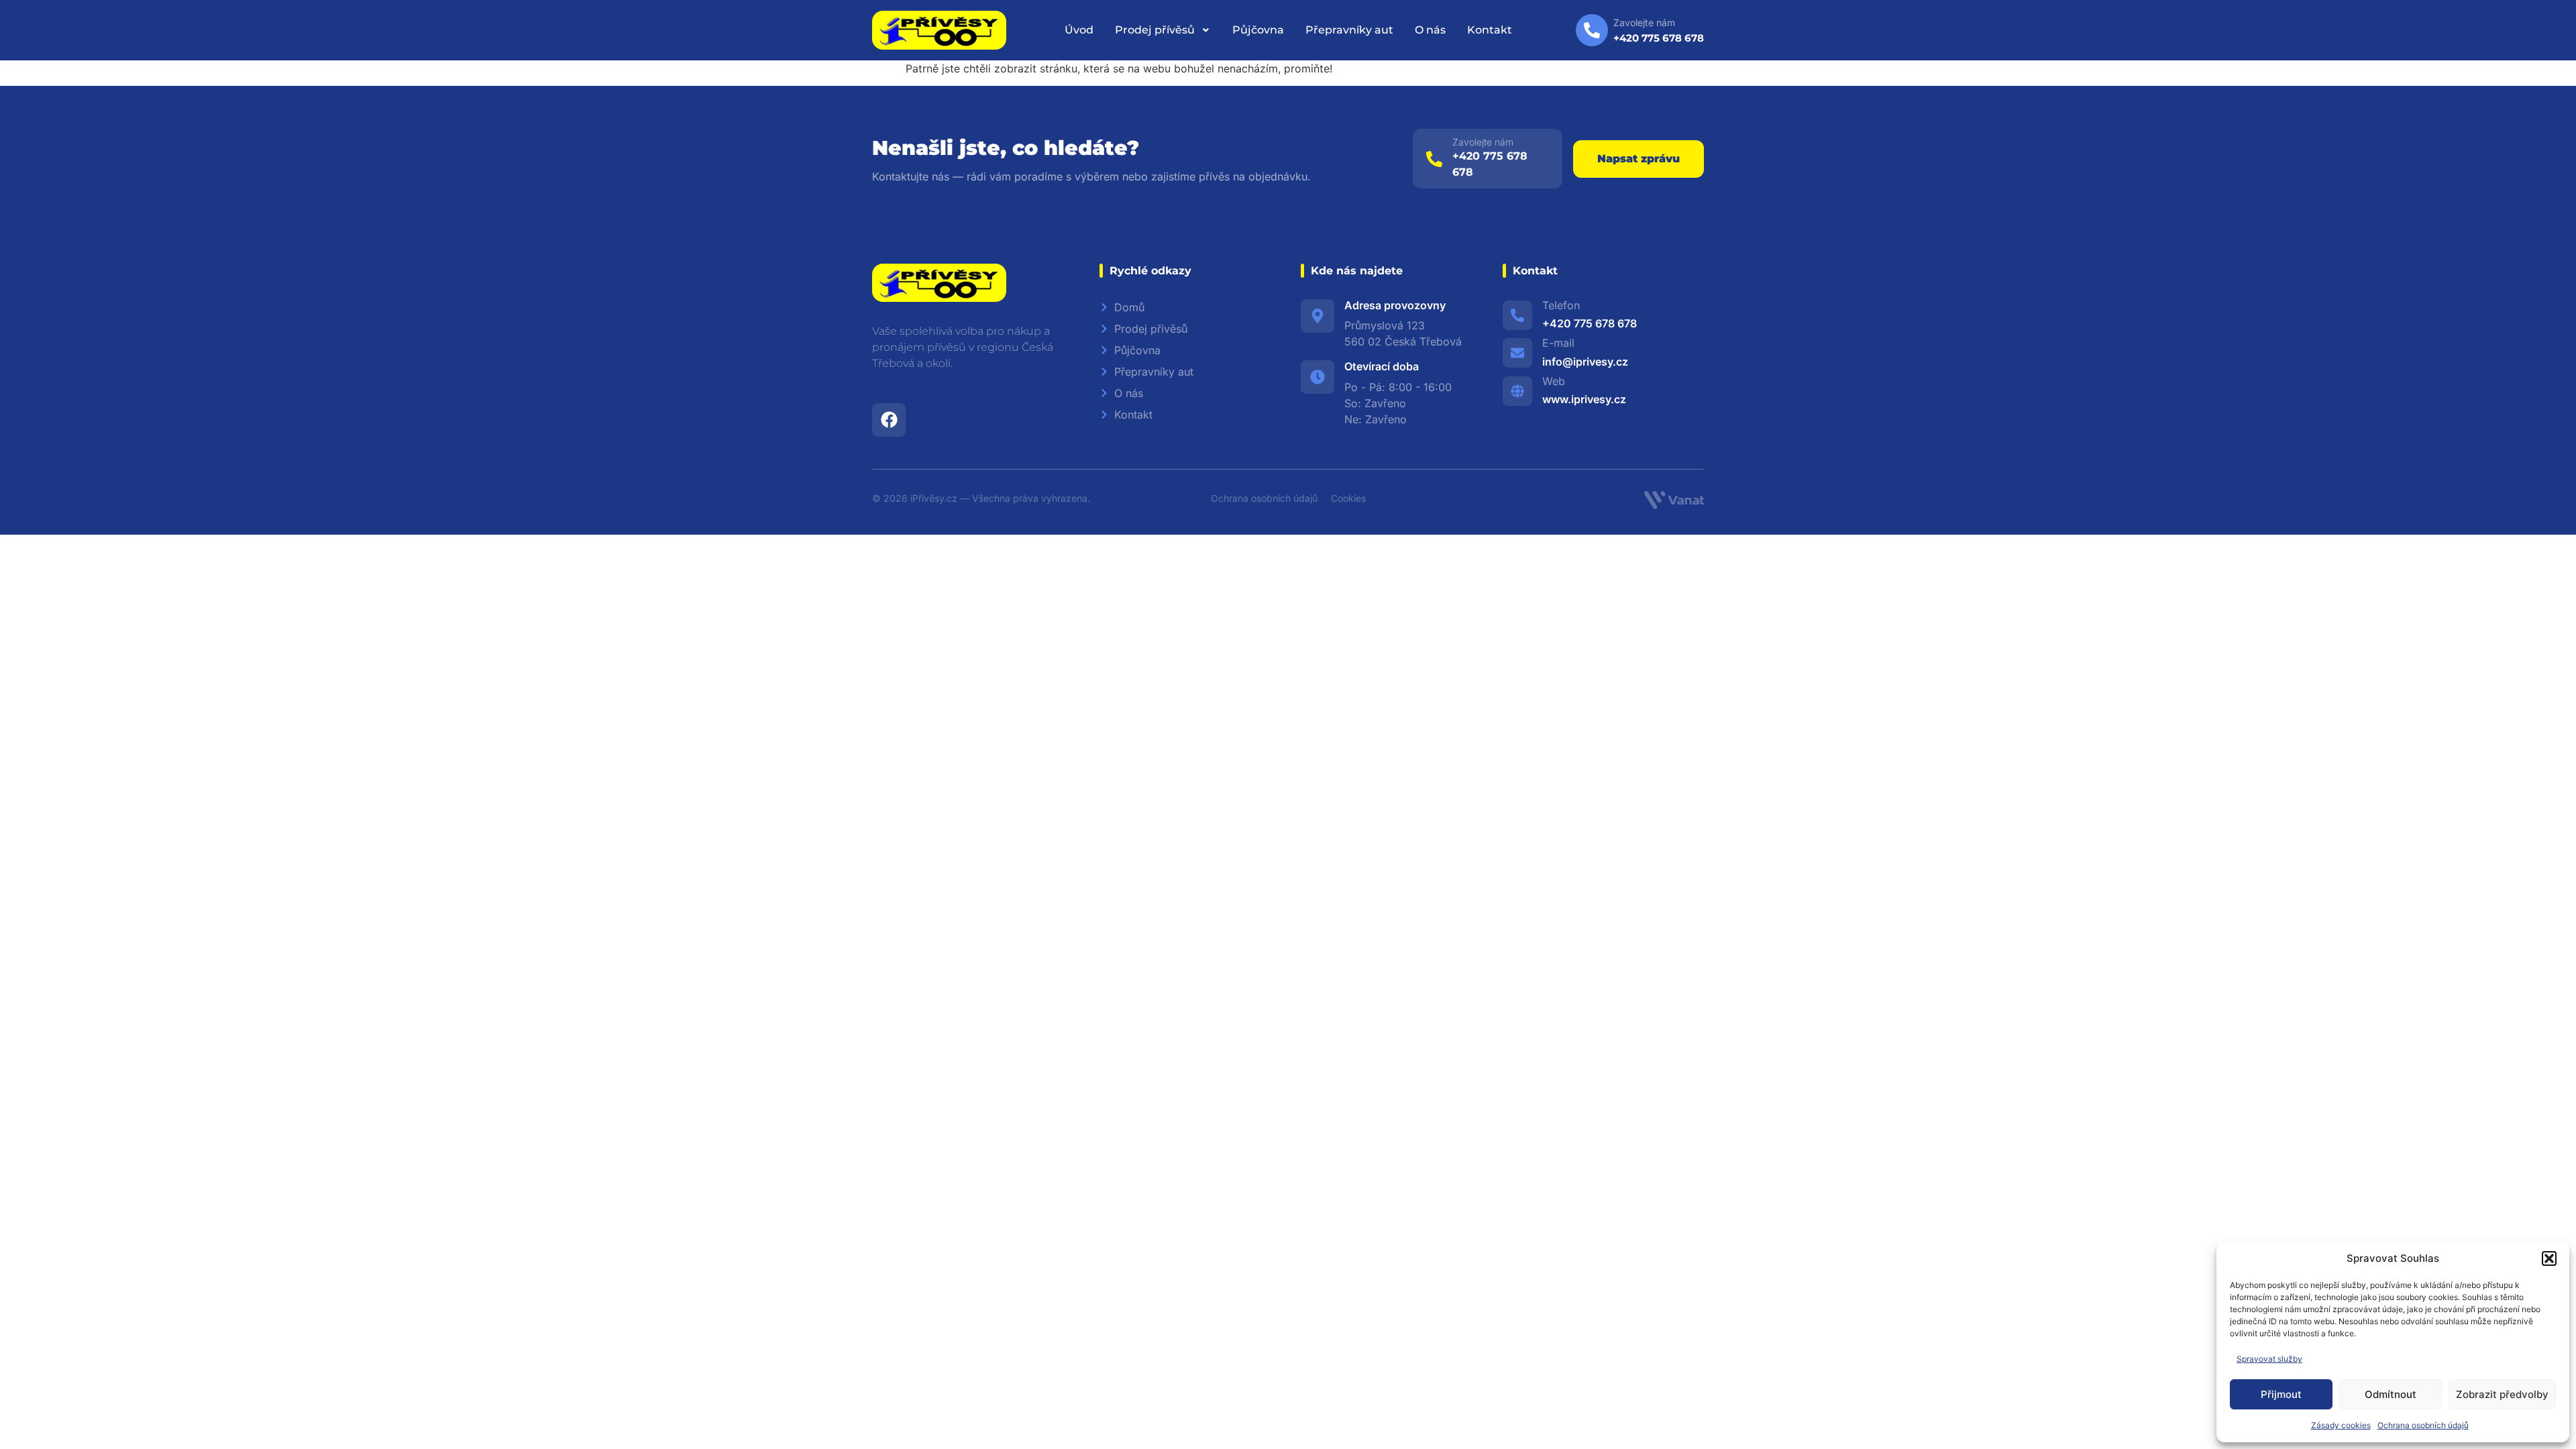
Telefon (1561, 305)
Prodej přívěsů (1155, 30)
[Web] (1517, 391)
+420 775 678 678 (1590, 323)
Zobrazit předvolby (2502, 1394)
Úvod (1079, 30)
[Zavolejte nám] (1434, 159)
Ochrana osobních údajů (2423, 1425)
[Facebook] (889, 420)
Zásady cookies (2341, 1425)
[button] (2549, 1258)
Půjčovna (1258, 30)
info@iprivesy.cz (1585, 362)
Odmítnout (2391, 1394)
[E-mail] (1517, 353)
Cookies (1348, 498)
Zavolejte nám (1483, 142)
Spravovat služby (2269, 1359)
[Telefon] (1517, 315)
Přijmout (2281, 1394)
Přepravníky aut (1349, 30)
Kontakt (1490, 30)
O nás (1430, 30)
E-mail (1558, 343)
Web (1554, 381)
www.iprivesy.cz (1584, 399)
